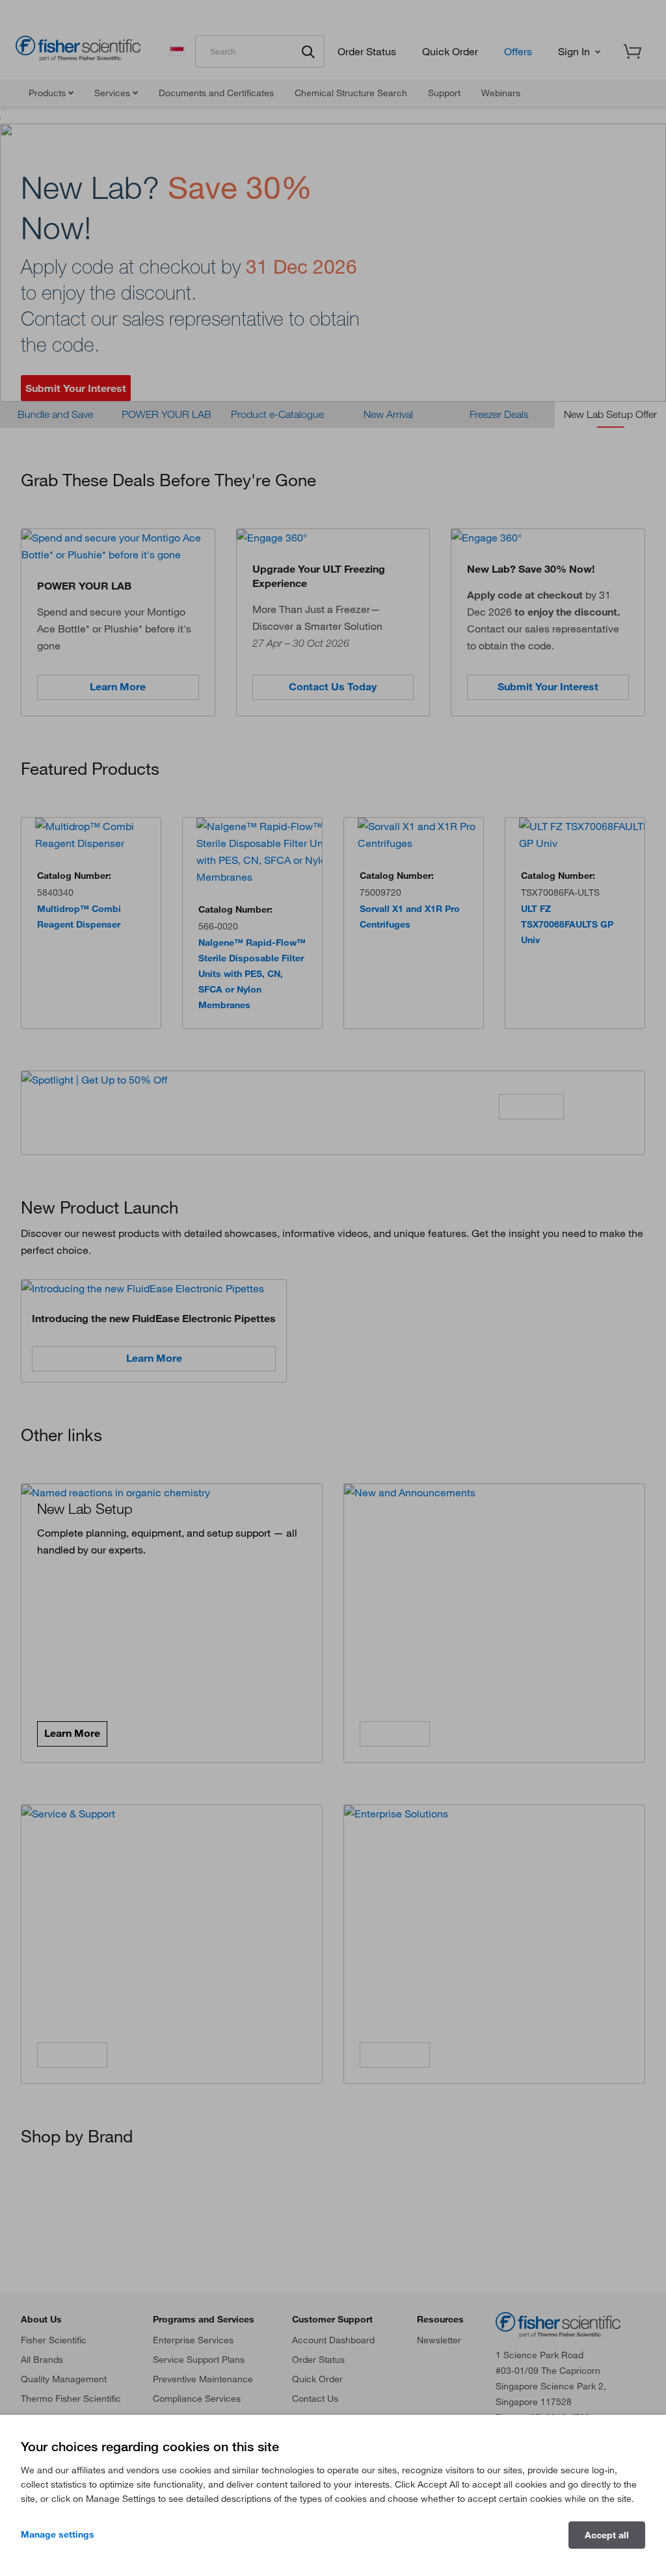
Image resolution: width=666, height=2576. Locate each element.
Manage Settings (58, 2534)
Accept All (607, 2535)
